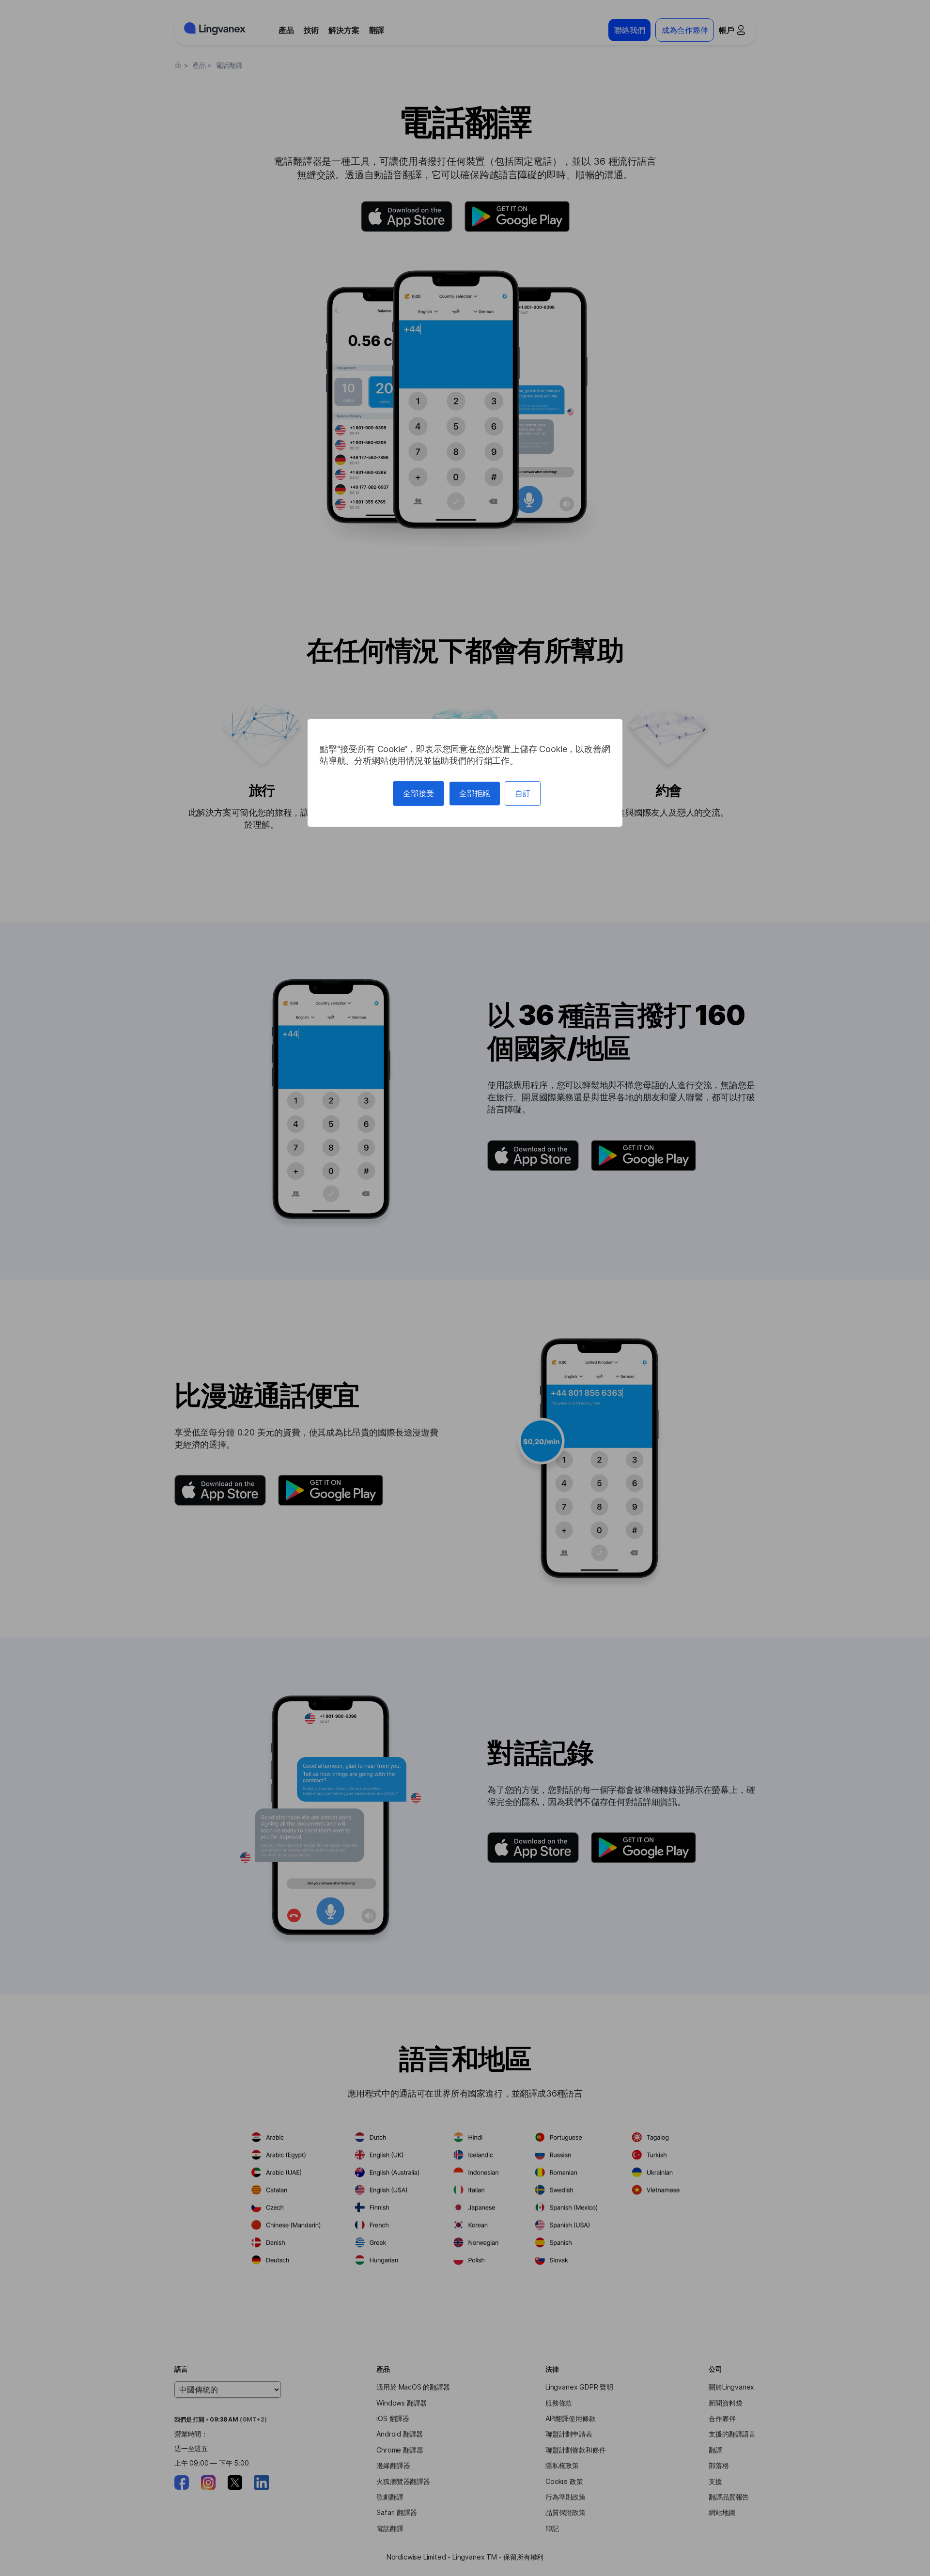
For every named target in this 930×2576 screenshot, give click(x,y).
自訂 (523, 793)
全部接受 (418, 793)
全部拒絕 (475, 793)
